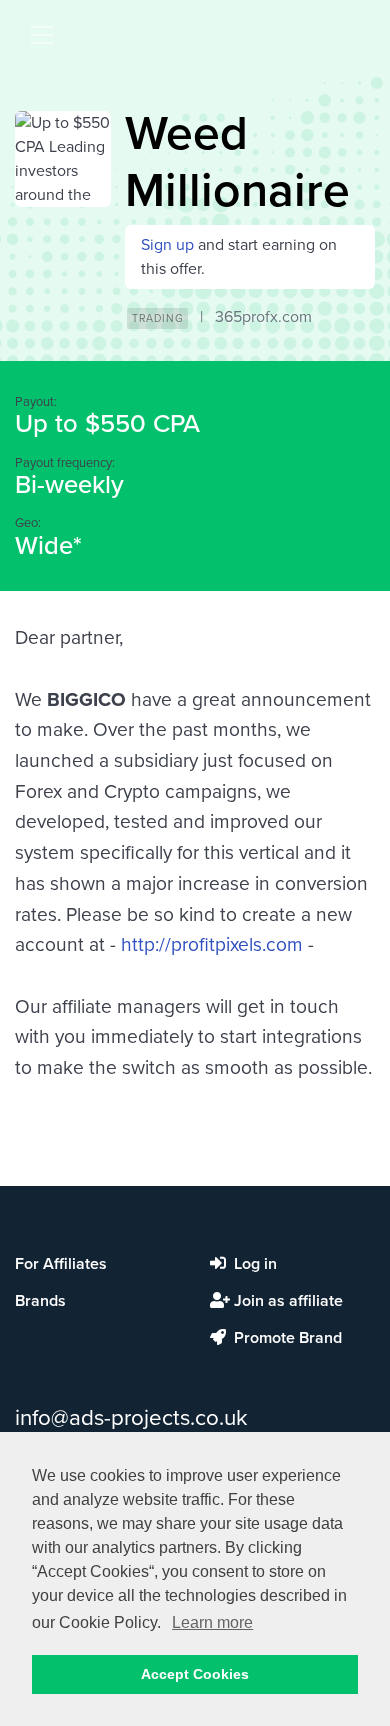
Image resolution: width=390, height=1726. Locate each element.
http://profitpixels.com (212, 944)
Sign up (167, 245)
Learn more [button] (212, 1622)
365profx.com (263, 317)
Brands (40, 1301)
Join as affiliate (286, 1301)
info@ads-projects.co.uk (131, 1417)
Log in (253, 1264)
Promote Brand (286, 1338)
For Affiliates (61, 1264)
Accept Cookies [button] (195, 1674)
